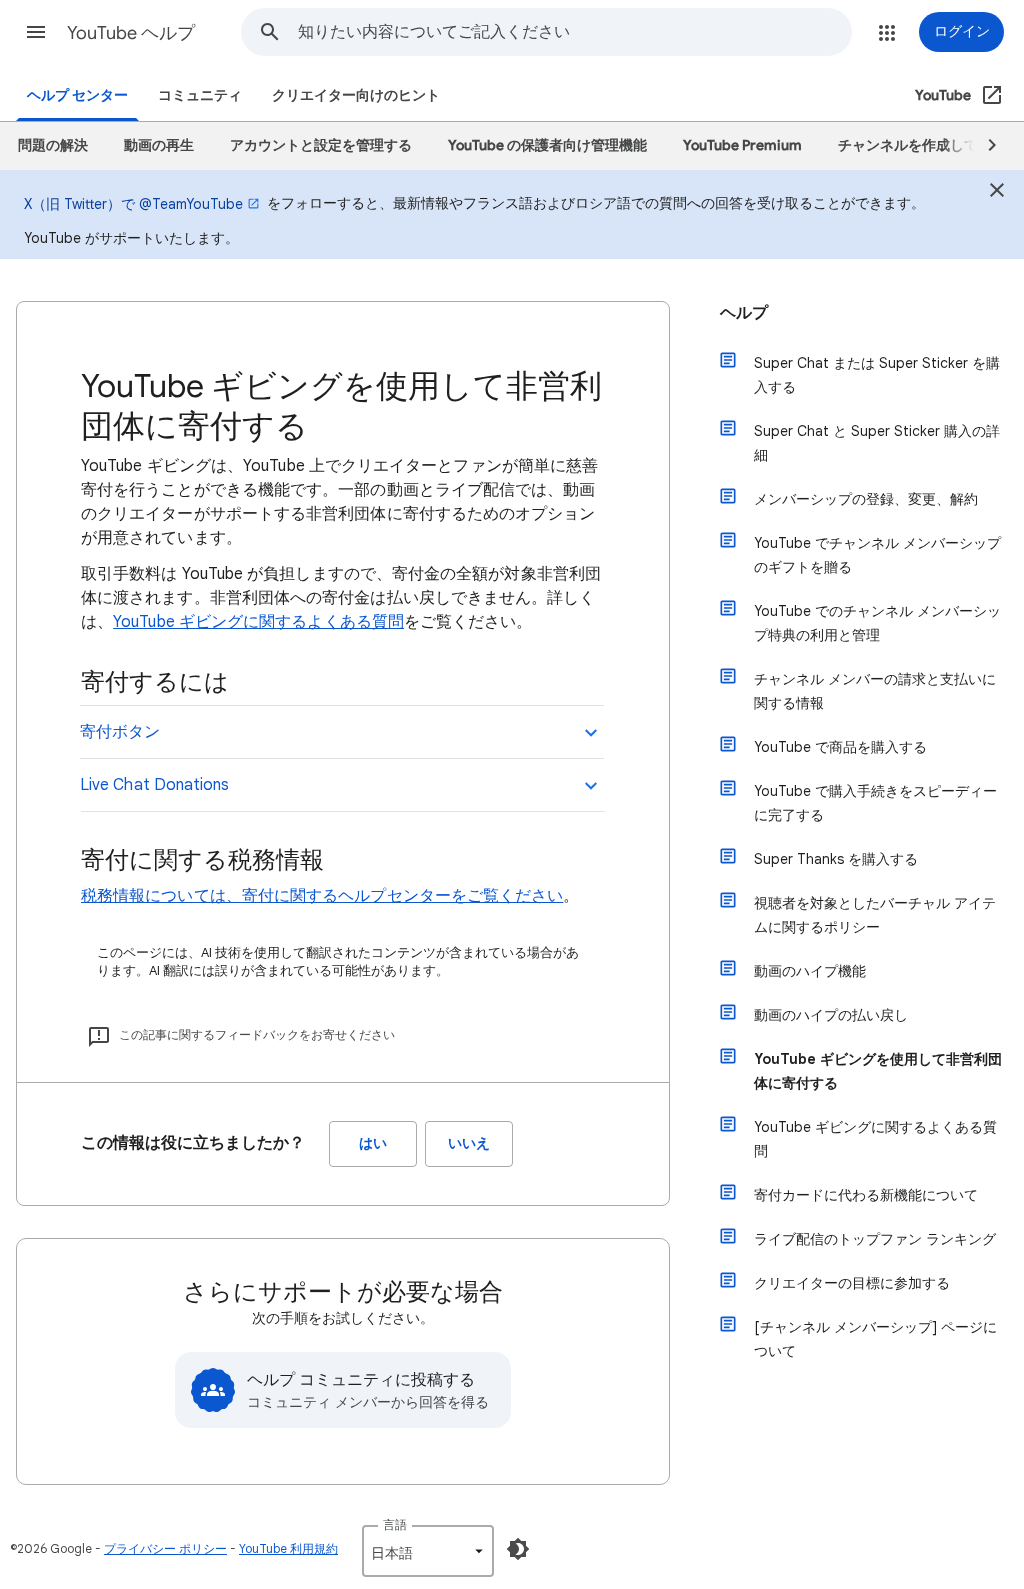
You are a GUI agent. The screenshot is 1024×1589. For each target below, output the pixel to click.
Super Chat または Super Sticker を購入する (877, 375)
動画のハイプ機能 (810, 971)
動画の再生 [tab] (159, 145)
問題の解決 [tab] (53, 145)
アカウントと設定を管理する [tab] (321, 145)
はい (373, 1143)
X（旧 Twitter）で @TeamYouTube (133, 204)
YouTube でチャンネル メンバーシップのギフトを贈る (877, 555)
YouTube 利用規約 (288, 1548)
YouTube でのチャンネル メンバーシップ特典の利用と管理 (877, 623)
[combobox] (574, 32)
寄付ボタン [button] (120, 732)
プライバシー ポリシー (165, 1548)
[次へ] (983, 146)
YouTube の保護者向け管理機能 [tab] (547, 145)
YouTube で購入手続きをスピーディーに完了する (875, 803)
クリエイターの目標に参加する (852, 1283)
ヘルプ (744, 313)
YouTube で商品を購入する (840, 747)
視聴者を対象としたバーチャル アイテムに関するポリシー (875, 915)
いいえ (469, 1143)
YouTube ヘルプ (131, 33)
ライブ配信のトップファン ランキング (875, 1239)
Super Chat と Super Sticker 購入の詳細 (877, 443)
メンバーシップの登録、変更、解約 (866, 499)
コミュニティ (200, 95)
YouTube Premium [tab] (742, 145)
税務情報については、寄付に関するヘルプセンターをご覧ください (322, 896)
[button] (36, 32)
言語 (395, 1524)
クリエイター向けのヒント (356, 95)
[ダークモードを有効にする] (518, 1549)
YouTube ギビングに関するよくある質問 (258, 622)
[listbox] (428, 1551)
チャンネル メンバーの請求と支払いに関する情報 (875, 691)
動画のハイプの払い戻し (831, 1015)
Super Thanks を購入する (836, 859)
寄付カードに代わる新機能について (866, 1195)
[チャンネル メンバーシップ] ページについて (875, 1339)
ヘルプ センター (77, 95)
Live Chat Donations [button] (155, 785)
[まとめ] (997, 193)
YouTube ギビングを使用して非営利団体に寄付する (878, 1071)
